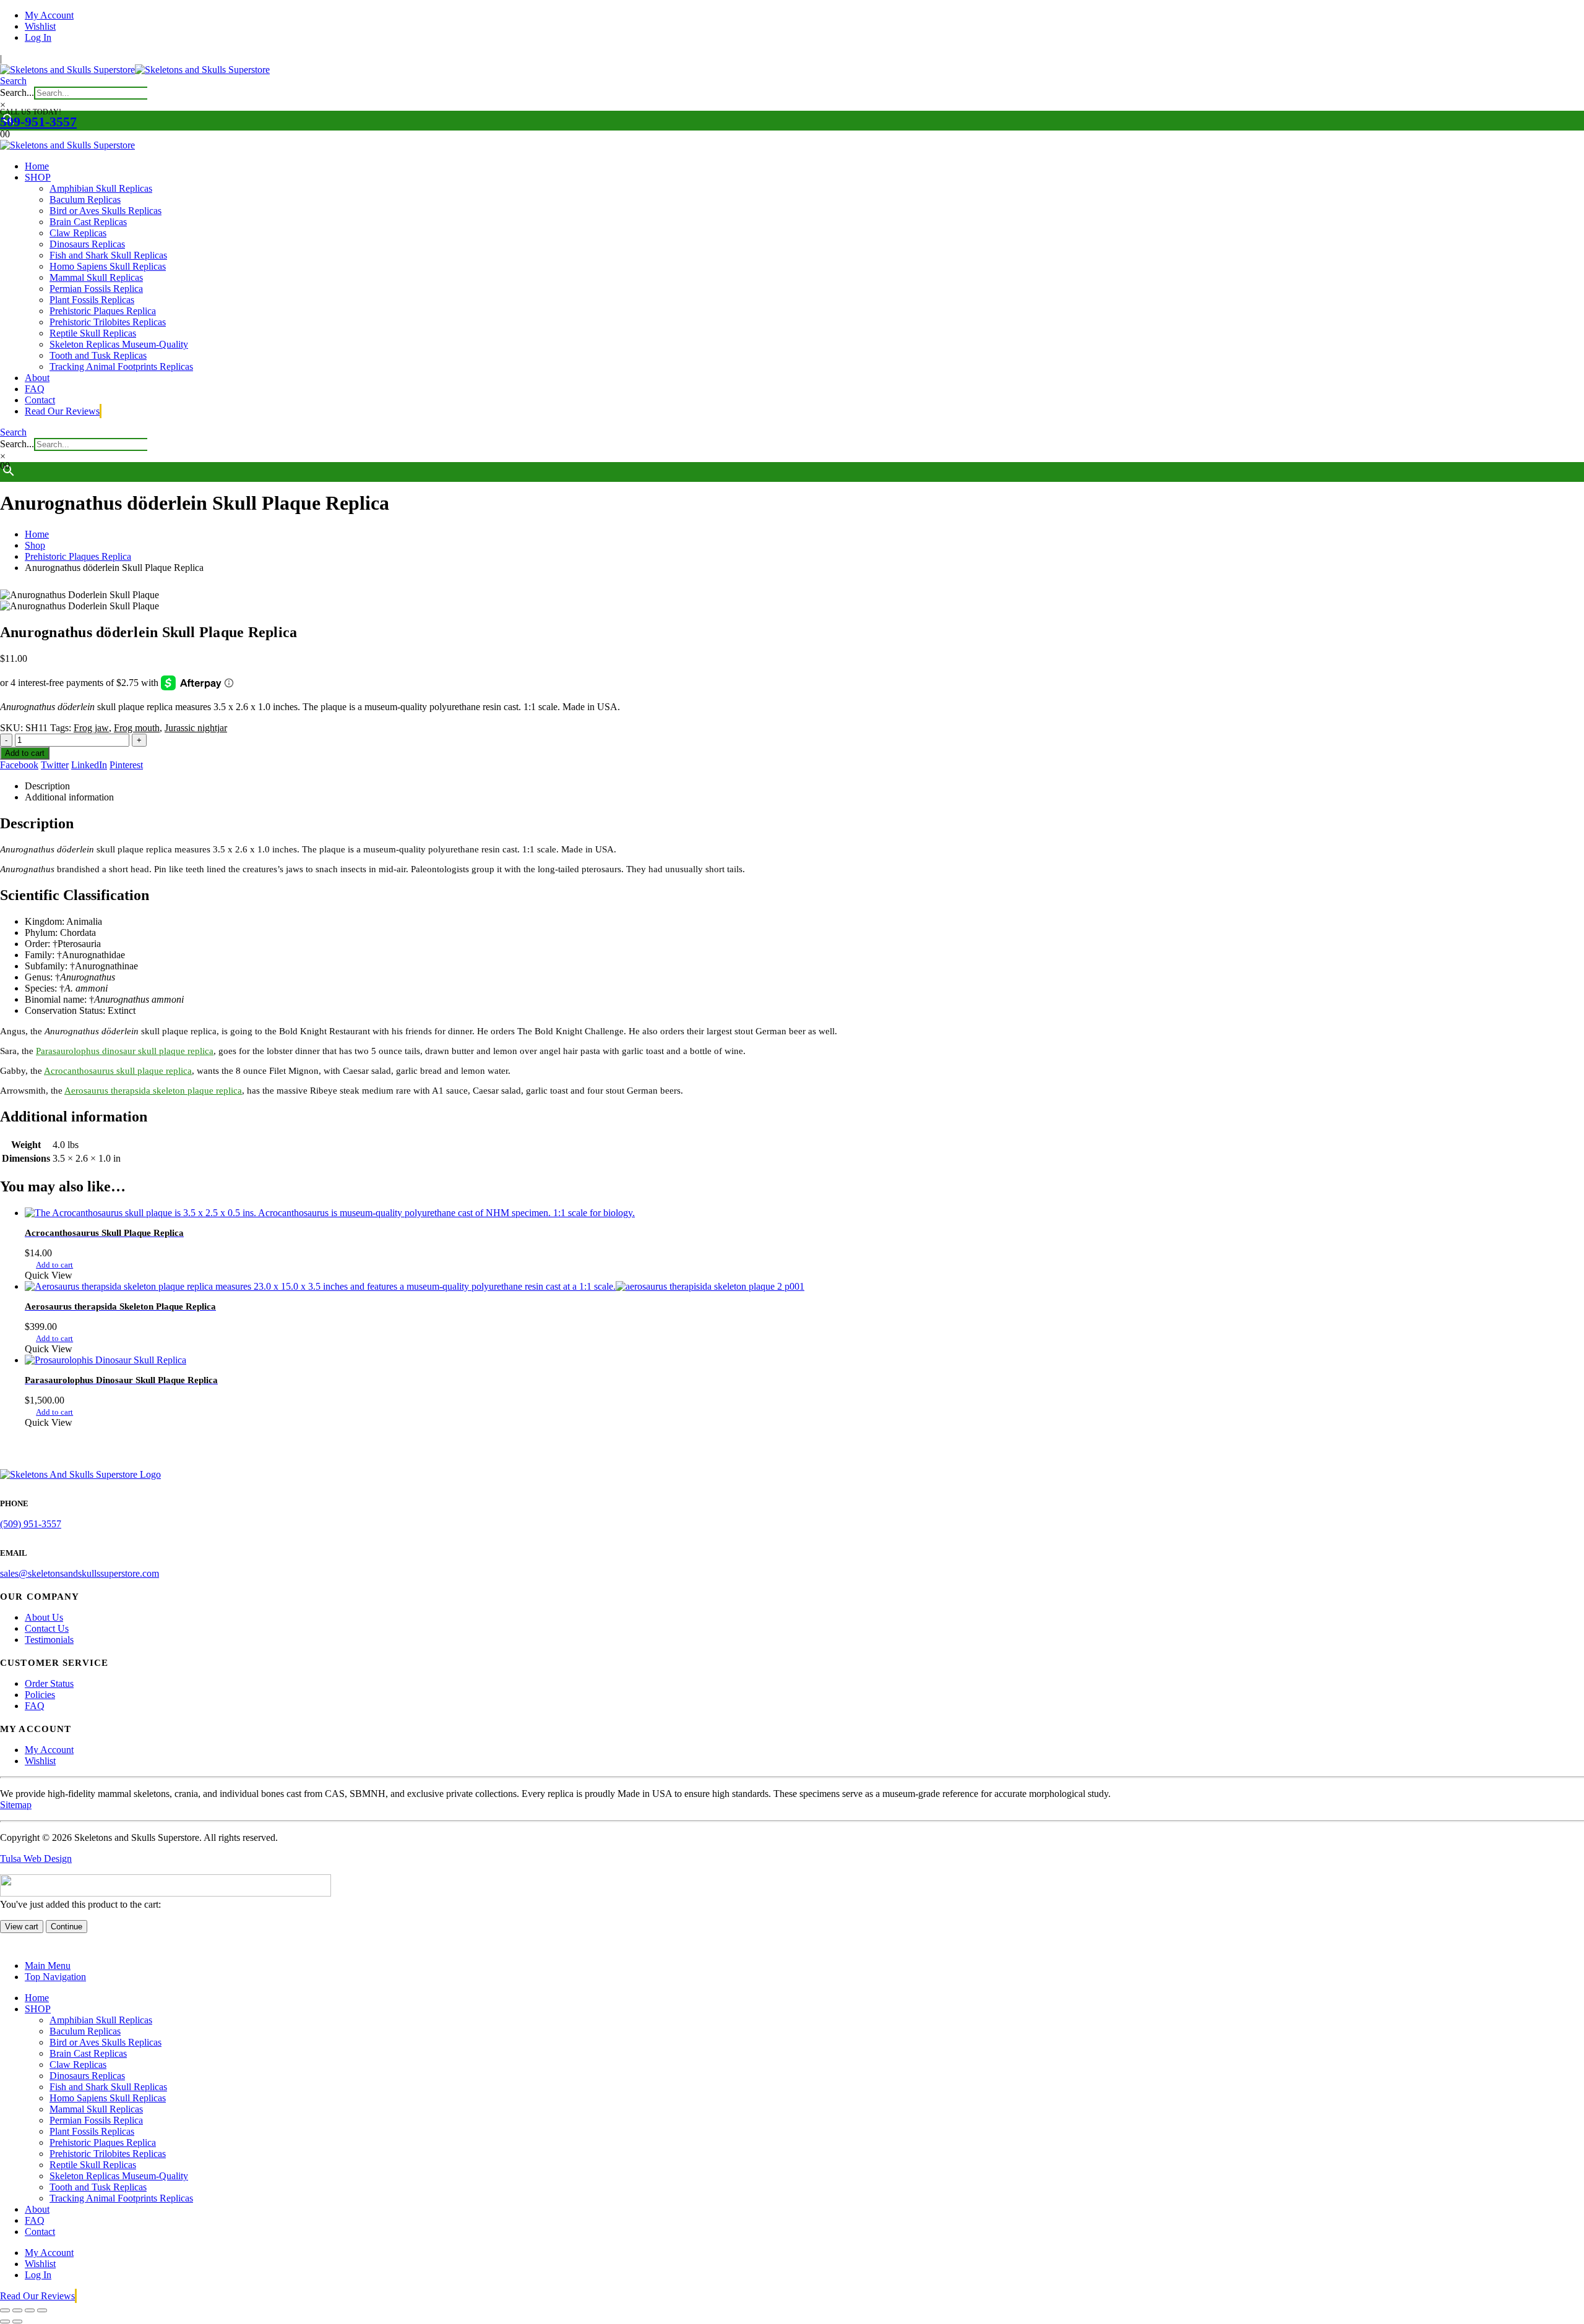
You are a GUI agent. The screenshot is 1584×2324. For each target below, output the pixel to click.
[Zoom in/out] (5, 2310)
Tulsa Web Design (36, 1859)
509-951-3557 (38, 122)
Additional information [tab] (69, 797)
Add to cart (25, 753)
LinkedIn (89, 765)
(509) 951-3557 (31, 1524)
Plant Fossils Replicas (92, 300)
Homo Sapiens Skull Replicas (108, 266)
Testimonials (49, 1640)
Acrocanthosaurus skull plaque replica (118, 1071)
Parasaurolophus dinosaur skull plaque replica (125, 1051)
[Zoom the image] (792, 1475)
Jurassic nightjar (196, 728)
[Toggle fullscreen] (17, 2310)
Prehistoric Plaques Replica (103, 311)
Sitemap (16, 1805)
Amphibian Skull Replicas (101, 188)
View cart (22, 1927)
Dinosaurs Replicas (87, 244)
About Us (44, 1617)
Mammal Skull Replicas (96, 277)
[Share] (30, 2310)
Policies (40, 1695)
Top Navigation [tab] (55, 1977)
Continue (67, 1927)
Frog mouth (137, 728)
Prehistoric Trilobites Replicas (108, 322)
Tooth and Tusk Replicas (98, 355)
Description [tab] (47, 786)
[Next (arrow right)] (17, 2322)
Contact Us (47, 1628)
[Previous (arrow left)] (5, 2322)
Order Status (49, 1683)
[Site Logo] (135, 70)
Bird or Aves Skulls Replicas (105, 211)
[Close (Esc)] (42, 2310)
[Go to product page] (804, 1213)
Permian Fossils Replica (96, 289)
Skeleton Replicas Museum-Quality (119, 344)
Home (37, 166)
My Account (49, 15)
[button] (13, 81)
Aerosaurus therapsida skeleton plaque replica (153, 1091)
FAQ (35, 389)
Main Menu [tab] (48, 1966)
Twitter (55, 765)
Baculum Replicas (85, 199)
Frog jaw (91, 728)
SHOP (38, 177)
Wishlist (40, 26)
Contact (40, 400)
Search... (17, 92)
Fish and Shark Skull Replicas (108, 255)
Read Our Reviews (62, 411)
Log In (38, 37)
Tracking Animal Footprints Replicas (121, 367)
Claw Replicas (78, 233)
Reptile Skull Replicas (93, 333)
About (37, 378)
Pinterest (126, 765)
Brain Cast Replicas (88, 222)
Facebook (19, 765)
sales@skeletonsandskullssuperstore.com (80, 1573)
